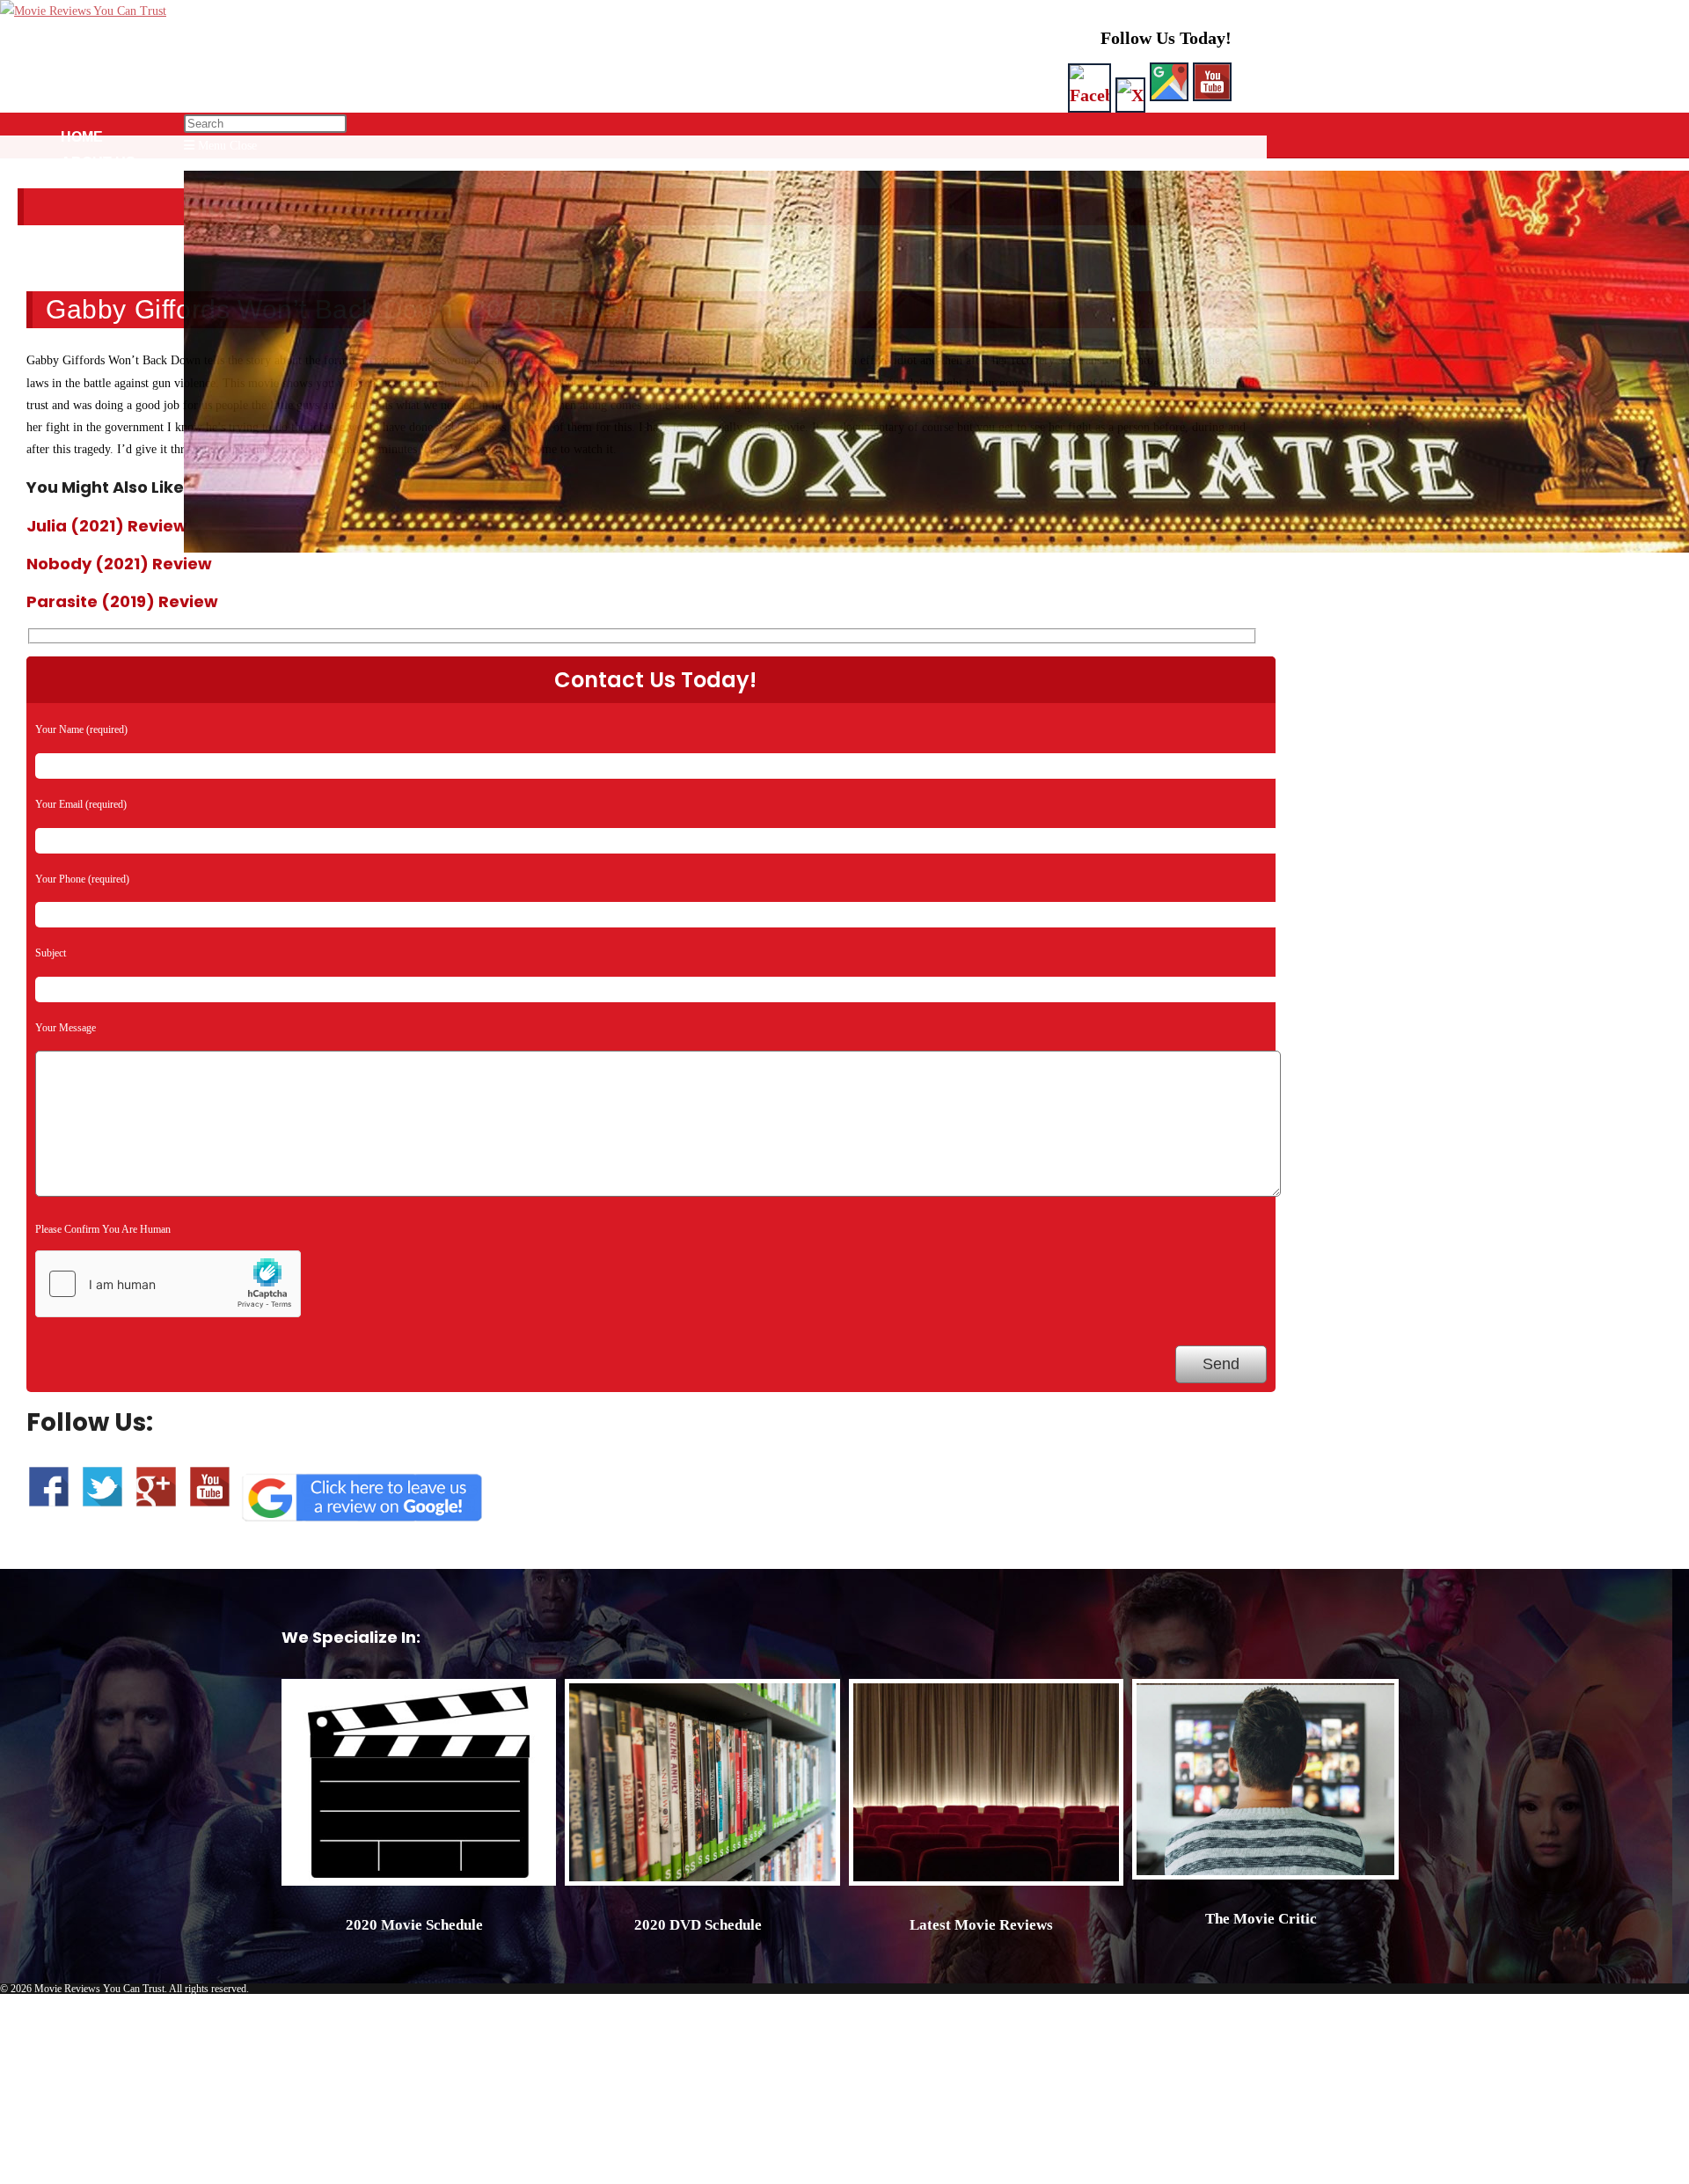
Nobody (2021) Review (119, 564)
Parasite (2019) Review (122, 601)
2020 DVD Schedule (698, 1925)
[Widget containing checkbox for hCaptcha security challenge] (168, 1284)
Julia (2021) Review (107, 526)
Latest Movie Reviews (981, 1925)
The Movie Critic (1261, 1919)
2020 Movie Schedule (414, 1925)
